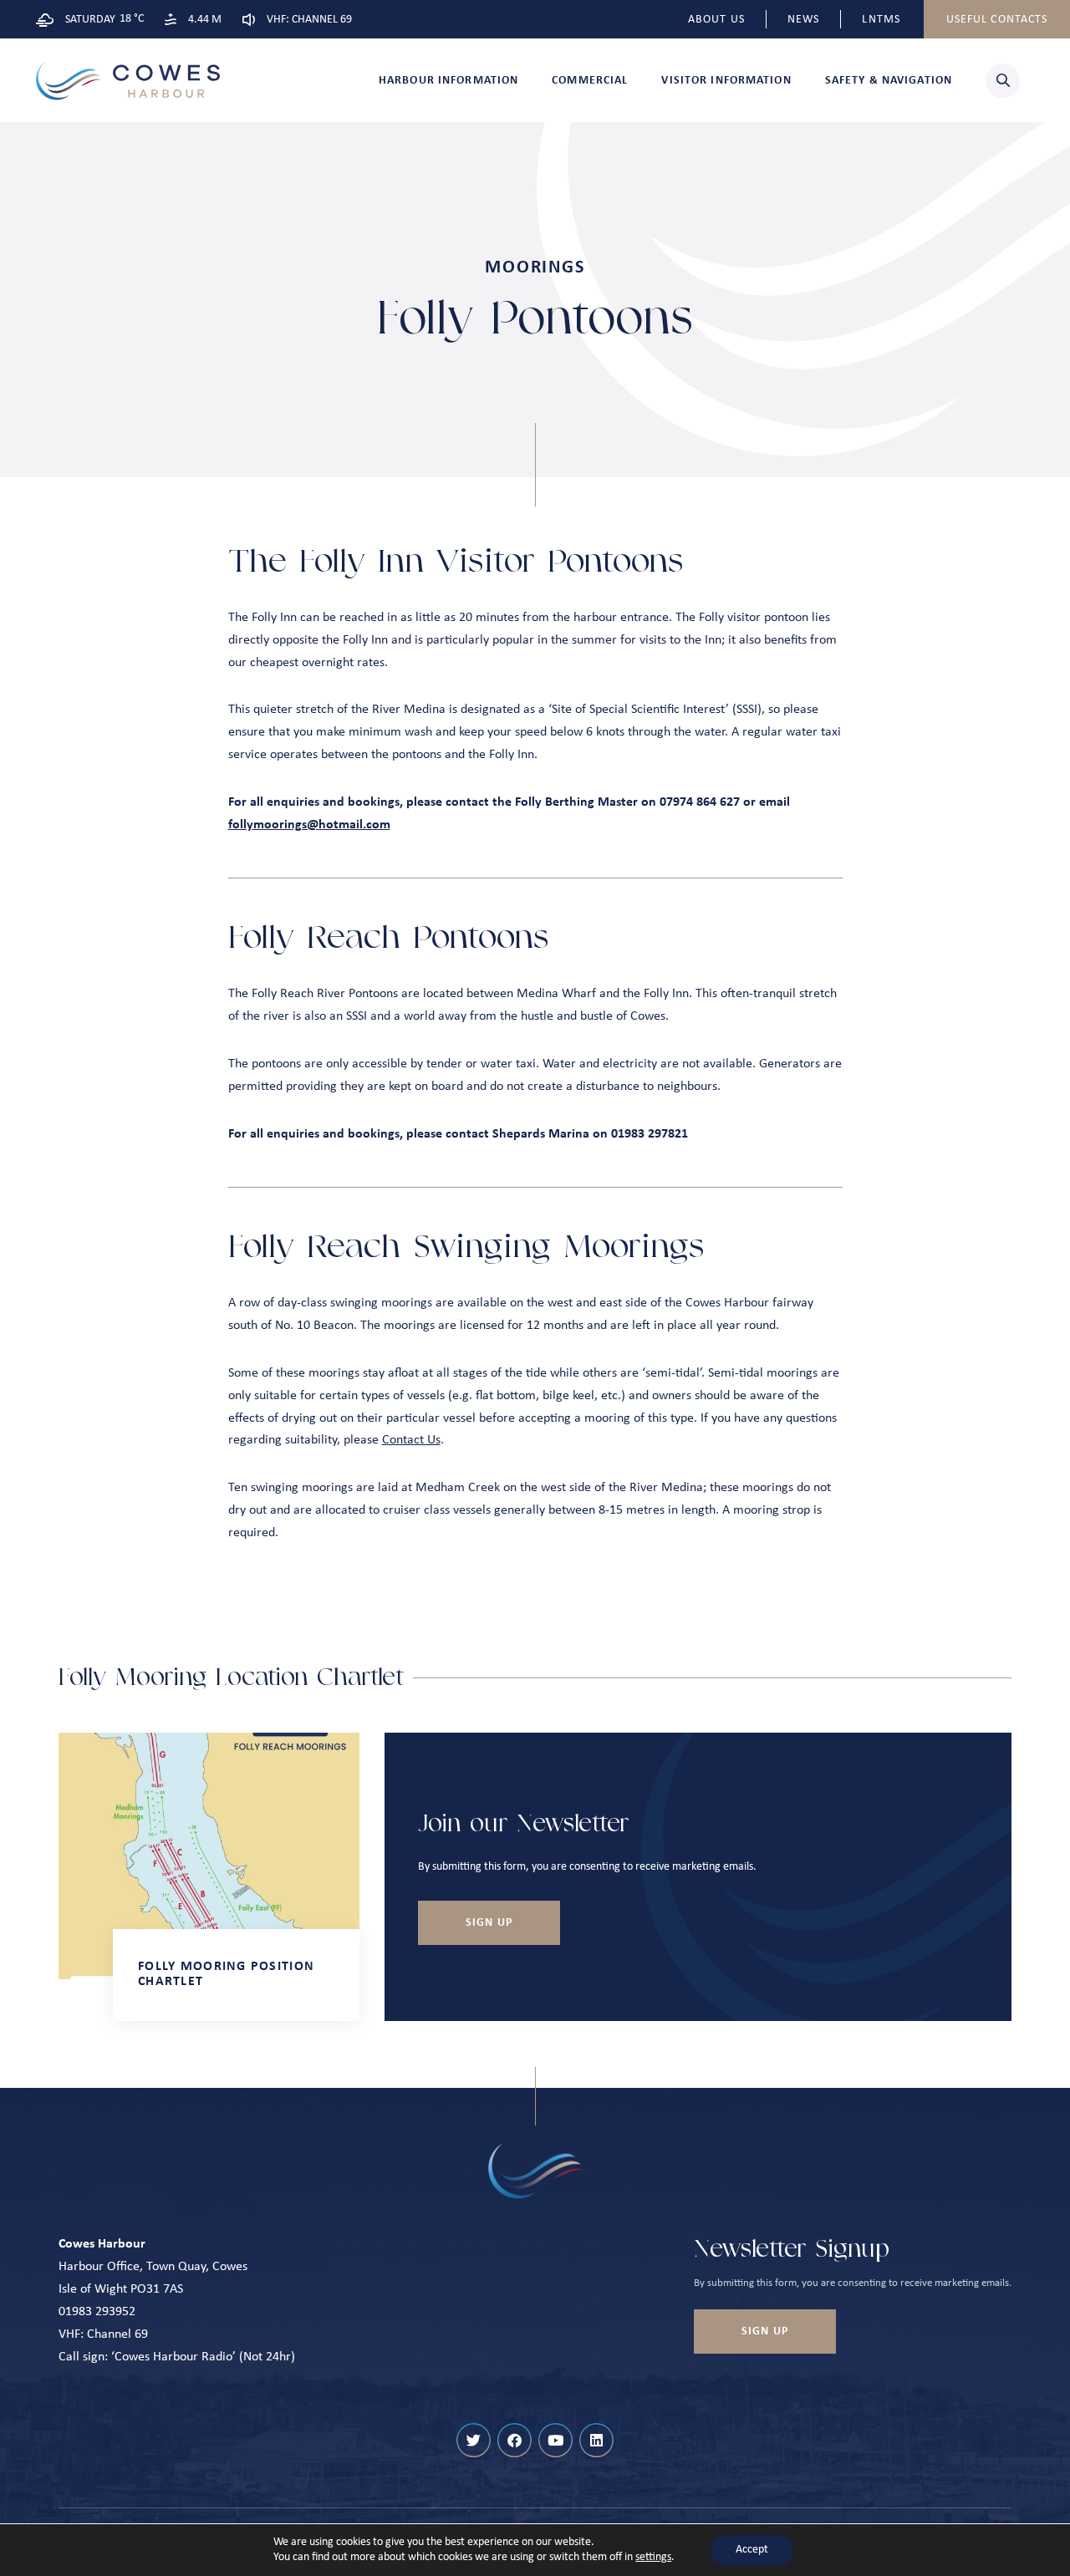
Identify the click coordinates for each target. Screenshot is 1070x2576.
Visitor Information (726, 81)
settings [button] (653, 2557)
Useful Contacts (997, 20)
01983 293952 (97, 2312)
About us (716, 20)
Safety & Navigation (889, 81)
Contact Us (411, 1440)
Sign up (489, 1923)
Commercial (590, 81)
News (803, 20)
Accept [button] (752, 2550)
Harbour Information (448, 81)
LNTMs (881, 20)
